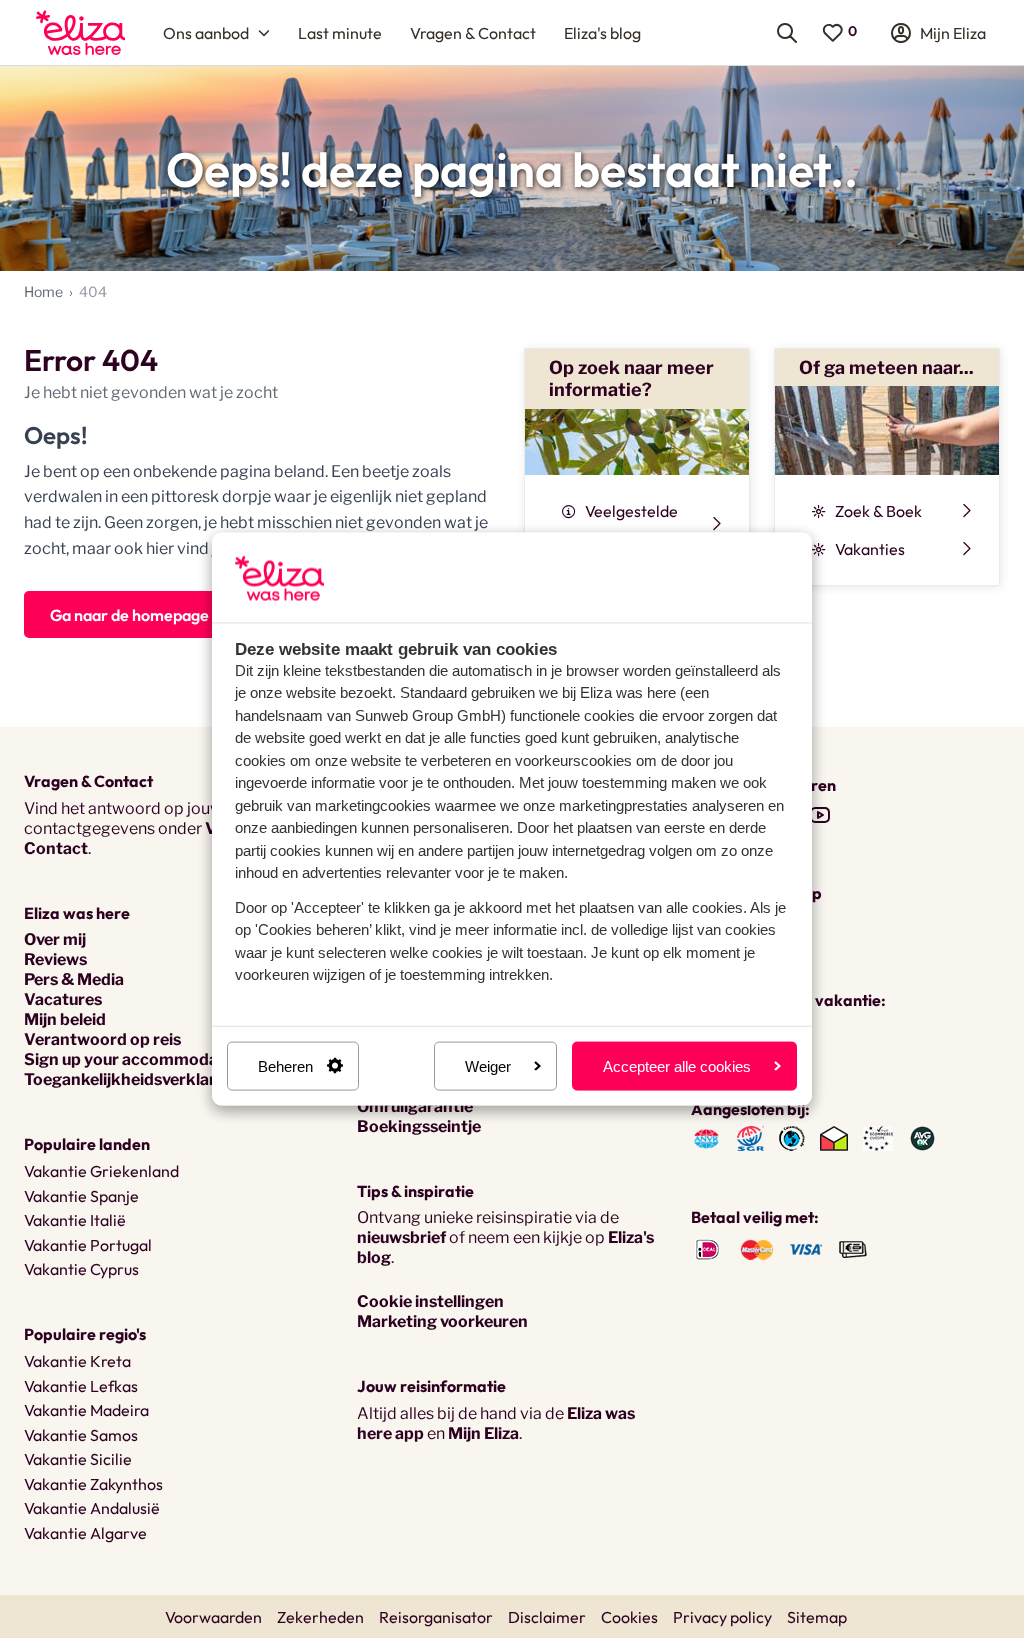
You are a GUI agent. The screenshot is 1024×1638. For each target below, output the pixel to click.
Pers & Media (74, 979)
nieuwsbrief (401, 1237)
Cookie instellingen (430, 1301)
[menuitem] (80, 32)
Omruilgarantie (415, 1106)
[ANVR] (706, 1137)
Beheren (285, 1065)
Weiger (488, 1065)
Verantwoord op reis (102, 1039)
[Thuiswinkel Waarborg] (834, 1137)
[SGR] (750, 1137)
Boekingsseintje (419, 1126)
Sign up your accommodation (136, 1059)
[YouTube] (820, 814)
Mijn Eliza (483, 1433)
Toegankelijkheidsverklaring (132, 1079)
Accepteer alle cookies (677, 1065)
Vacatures (63, 999)
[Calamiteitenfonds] (792, 1137)
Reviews (55, 959)
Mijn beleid (65, 1019)
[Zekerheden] (878, 1137)
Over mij (55, 939)
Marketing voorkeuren (442, 1321)
